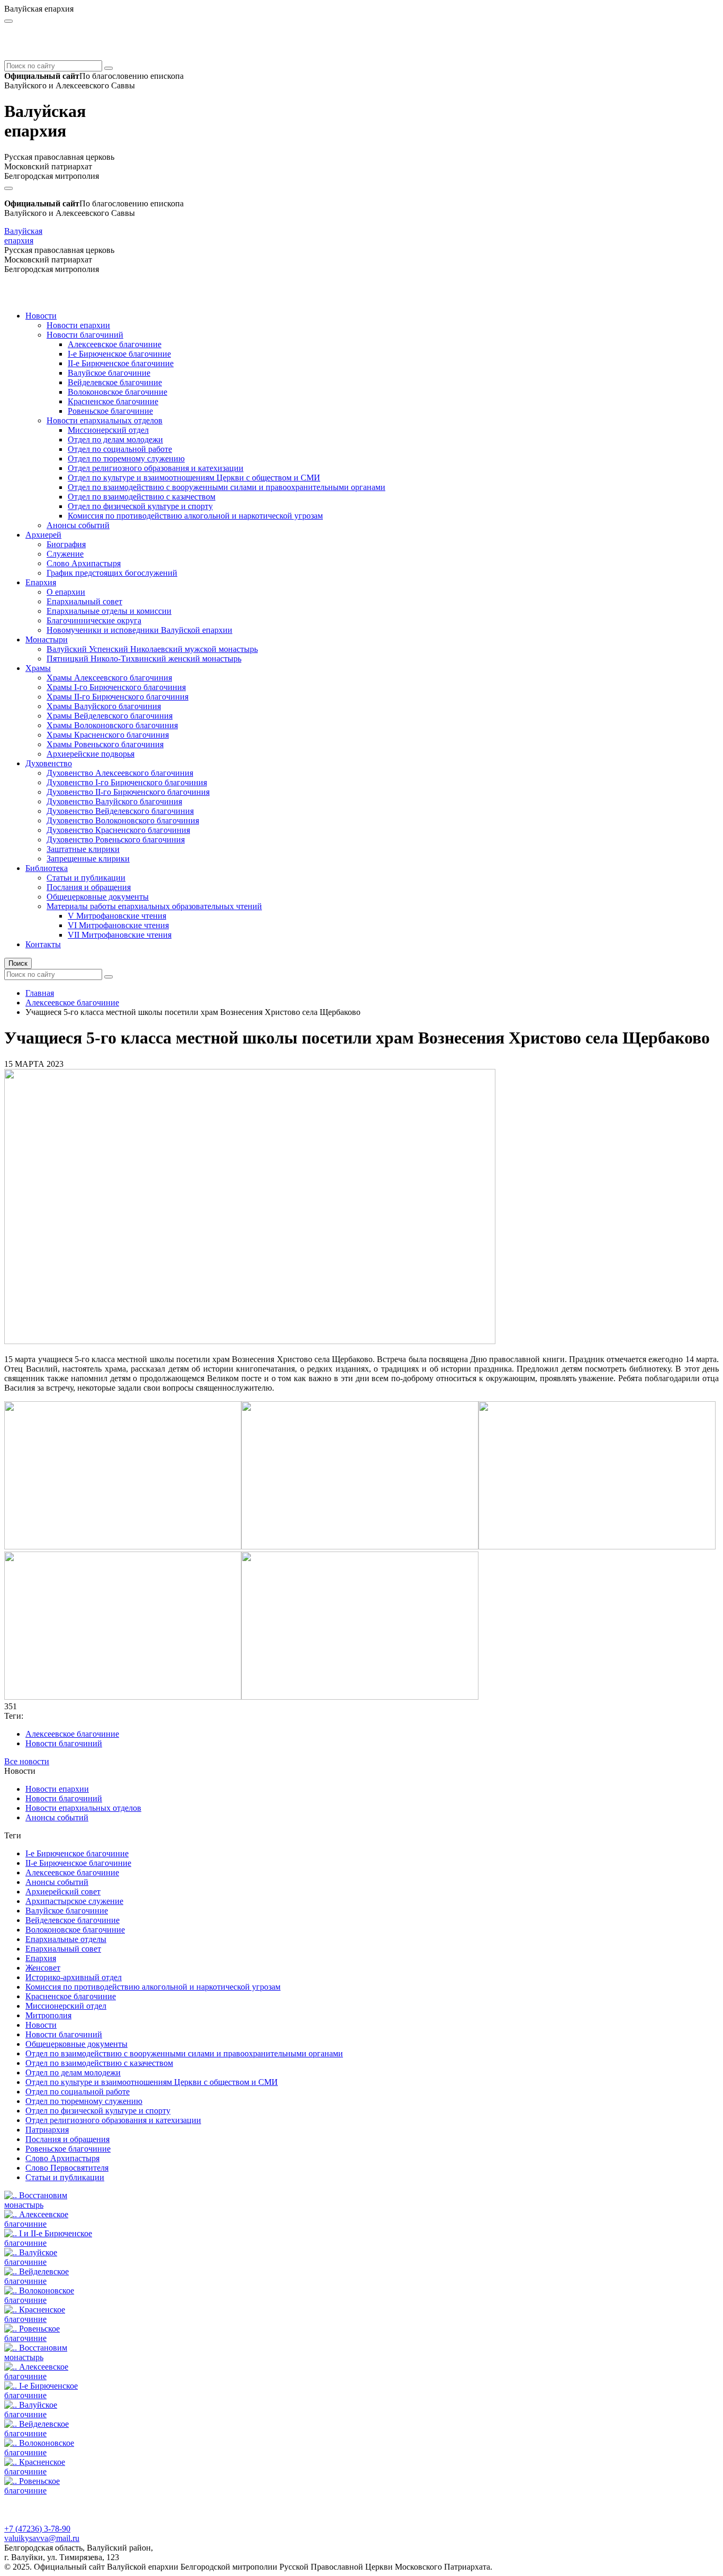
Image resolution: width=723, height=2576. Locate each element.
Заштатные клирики (83, 849)
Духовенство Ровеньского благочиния (116, 840)
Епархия (41, 582)
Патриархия (47, 2130)
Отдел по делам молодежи (115, 439)
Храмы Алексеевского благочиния (109, 678)
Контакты (43, 944)
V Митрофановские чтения (117, 916)
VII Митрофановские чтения (120, 935)
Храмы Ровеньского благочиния (105, 744)
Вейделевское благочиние (115, 382)
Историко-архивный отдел (74, 1977)
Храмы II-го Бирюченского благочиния (118, 697)
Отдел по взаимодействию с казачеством (142, 497)
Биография (66, 544)
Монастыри (47, 640)
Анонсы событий (78, 525)
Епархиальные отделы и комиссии (109, 611)
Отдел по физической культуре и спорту (140, 506)
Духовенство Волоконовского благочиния (123, 820)
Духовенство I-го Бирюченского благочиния (127, 782)
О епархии (66, 592)
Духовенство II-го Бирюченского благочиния (128, 792)
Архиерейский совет (63, 1892)
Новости (41, 316)
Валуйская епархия (23, 236)
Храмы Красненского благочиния (108, 735)
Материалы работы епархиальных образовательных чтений (154, 906)
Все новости (27, 1761)
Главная (40, 993)
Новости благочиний (85, 335)
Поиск (18, 963)
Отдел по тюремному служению (126, 459)
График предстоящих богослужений (112, 573)
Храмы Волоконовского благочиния (112, 725)
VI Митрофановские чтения (118, 925)
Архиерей (43, 535)
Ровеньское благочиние (110, 411)
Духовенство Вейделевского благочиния (120, 811)
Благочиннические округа (94, 620)
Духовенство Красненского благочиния (118, 830)
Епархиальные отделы (66, 1939)
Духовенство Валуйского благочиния (114, 801)
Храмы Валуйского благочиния (104, 706)
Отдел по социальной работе (120, 449)
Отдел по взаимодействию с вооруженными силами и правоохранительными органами (227, 487)
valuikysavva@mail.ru (42, 2538)
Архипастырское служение (74, 1901)
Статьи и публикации (86, 878)
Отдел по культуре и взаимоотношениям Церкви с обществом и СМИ (194, 478)
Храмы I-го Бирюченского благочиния (116, 687)
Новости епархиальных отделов (105, 420)
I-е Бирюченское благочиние (119, 354)
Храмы (38, 668)
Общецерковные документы (98, 897)
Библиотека (47, 868)
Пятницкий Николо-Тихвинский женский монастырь (144, 659)
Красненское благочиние (113, 401)
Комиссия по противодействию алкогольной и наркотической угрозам (195, 516)
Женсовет (43, 1968)
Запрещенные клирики (88, 859)
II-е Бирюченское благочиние (121, 363)
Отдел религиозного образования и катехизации (156, 468)
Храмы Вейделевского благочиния (110, 716)
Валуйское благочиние (109, 373)
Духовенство (49, 763)
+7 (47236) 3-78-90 (37, 2529)
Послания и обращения (89, 887)
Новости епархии (78, 325)
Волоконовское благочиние (118, 392)
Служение (65, 554)
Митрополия (48, 2015)
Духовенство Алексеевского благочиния (120, 773)
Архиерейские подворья (91, 754)
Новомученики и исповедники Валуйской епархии (139, 630)
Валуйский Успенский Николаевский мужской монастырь (152, 649)
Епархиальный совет (84, 601)
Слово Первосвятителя (67, 2168)
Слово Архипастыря (84, 563)
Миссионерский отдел (108, 430)
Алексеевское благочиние (115, 344)
